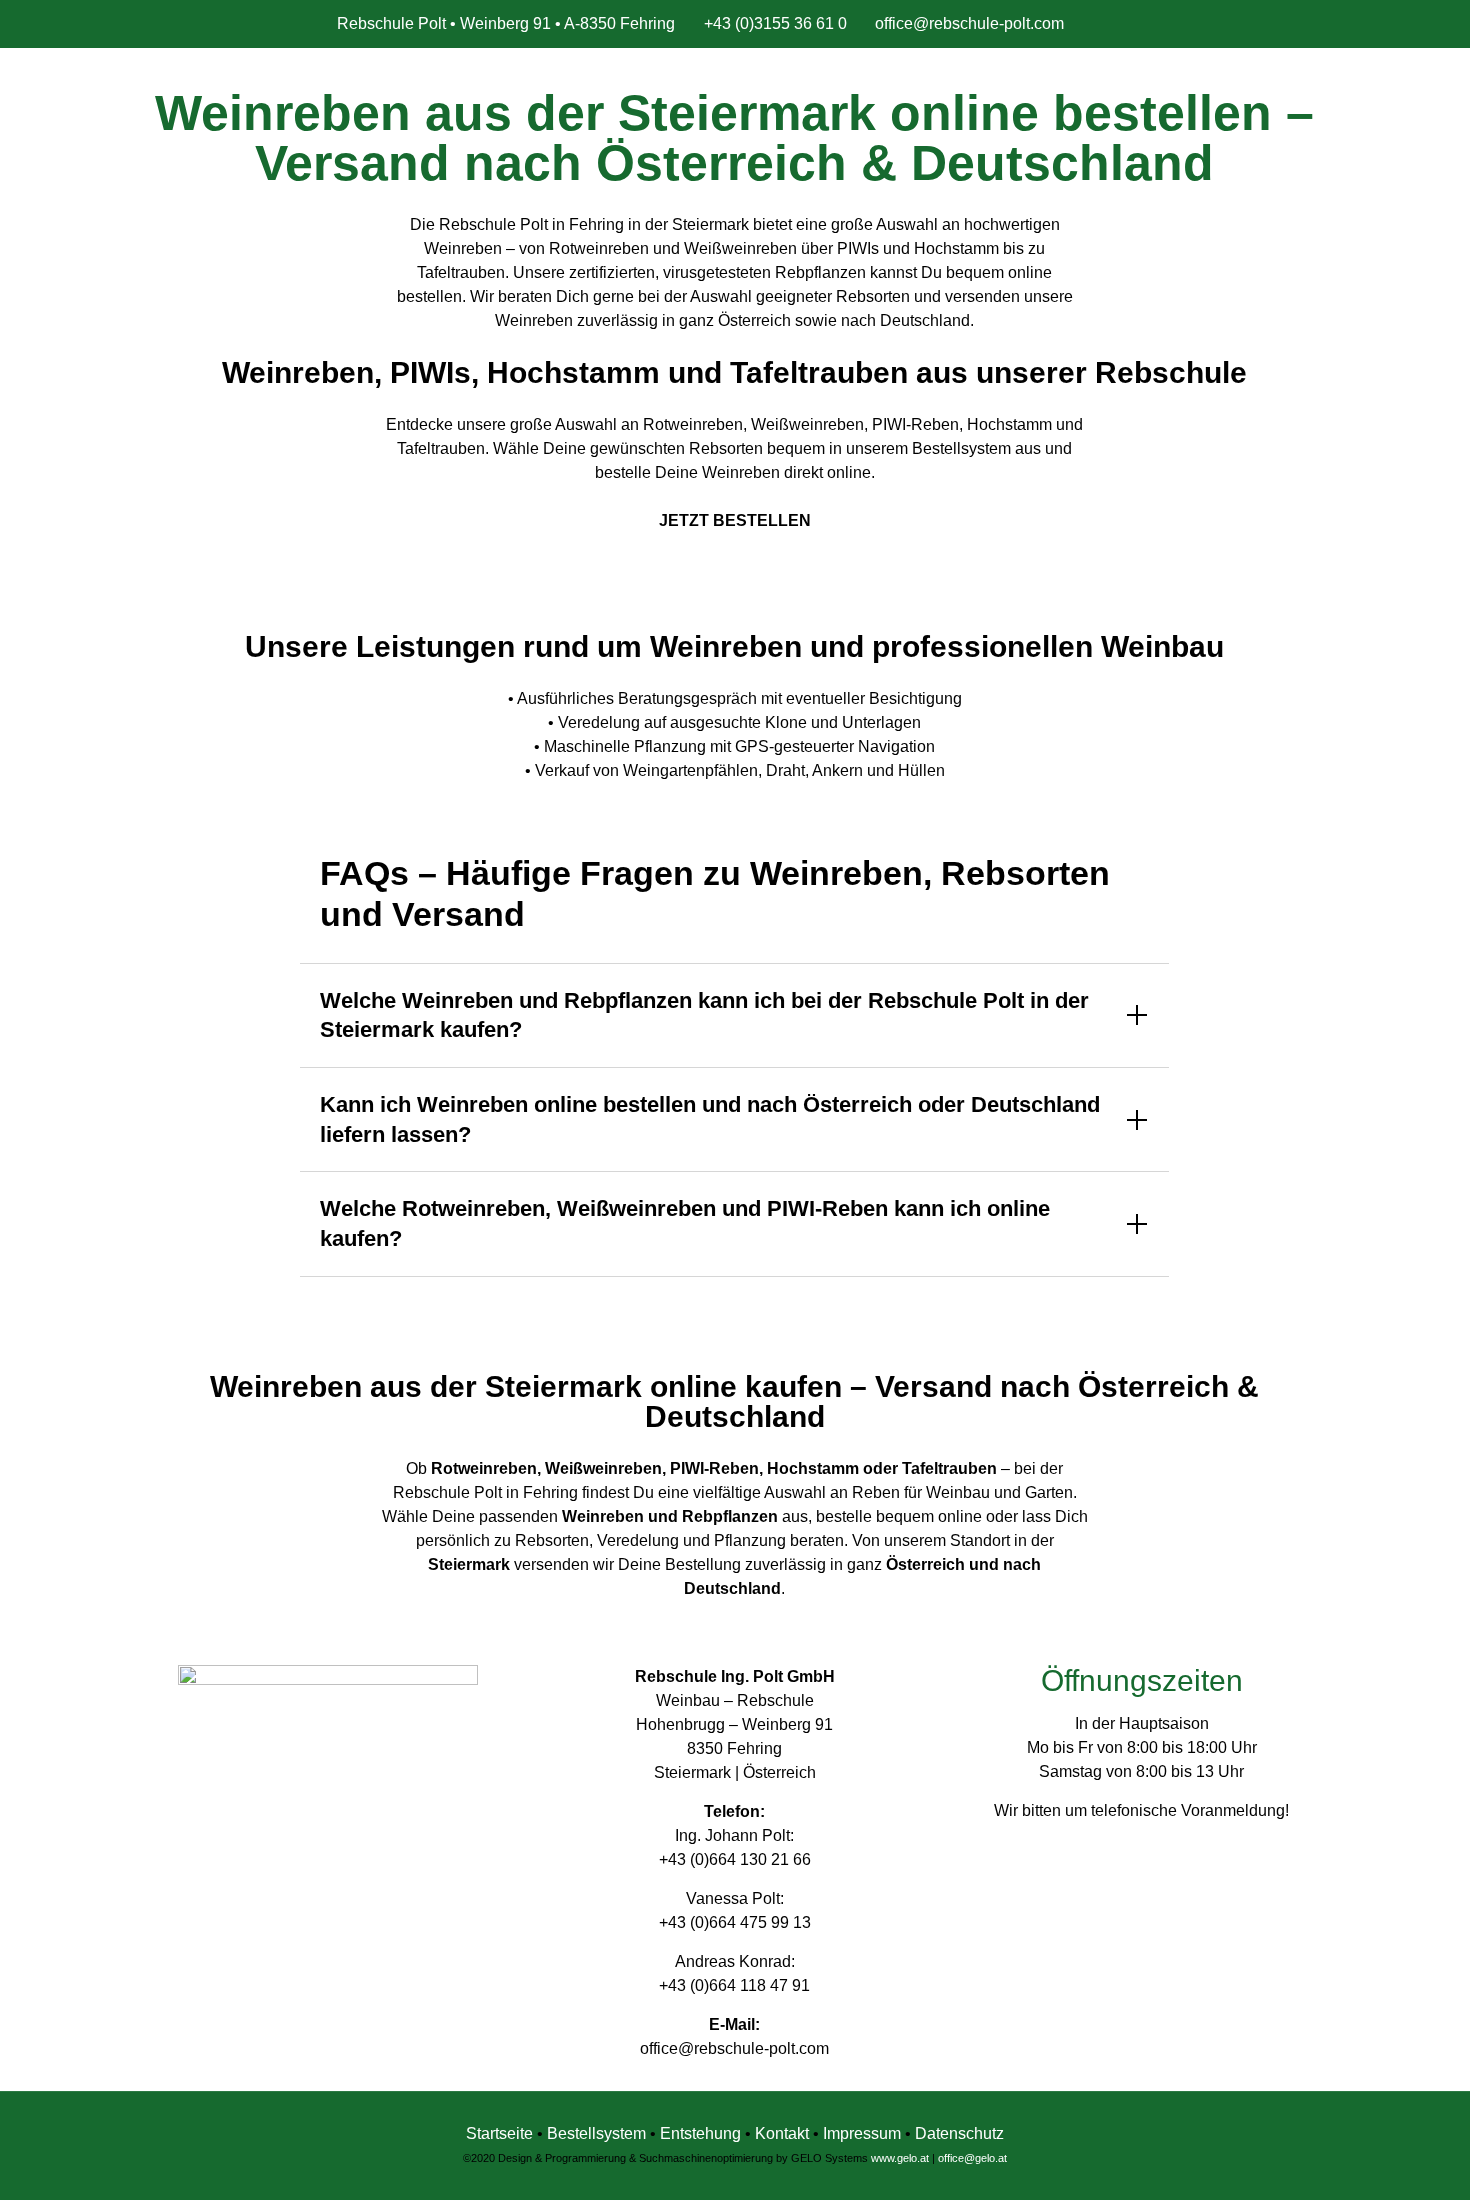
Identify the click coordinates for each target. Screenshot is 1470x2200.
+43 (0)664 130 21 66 (735, 1859)
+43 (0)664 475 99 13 (735, 1922)
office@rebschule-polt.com (969, 23)
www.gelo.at (900, 2158)
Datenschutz (959, 2133)
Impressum (862, 2133)
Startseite (499, 2133)
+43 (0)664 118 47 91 (734, 1985)
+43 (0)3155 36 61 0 (775, 23)
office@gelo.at (972, 2158)
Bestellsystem (598, 2133)
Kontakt (782, 2133)
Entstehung (702, 2133)
